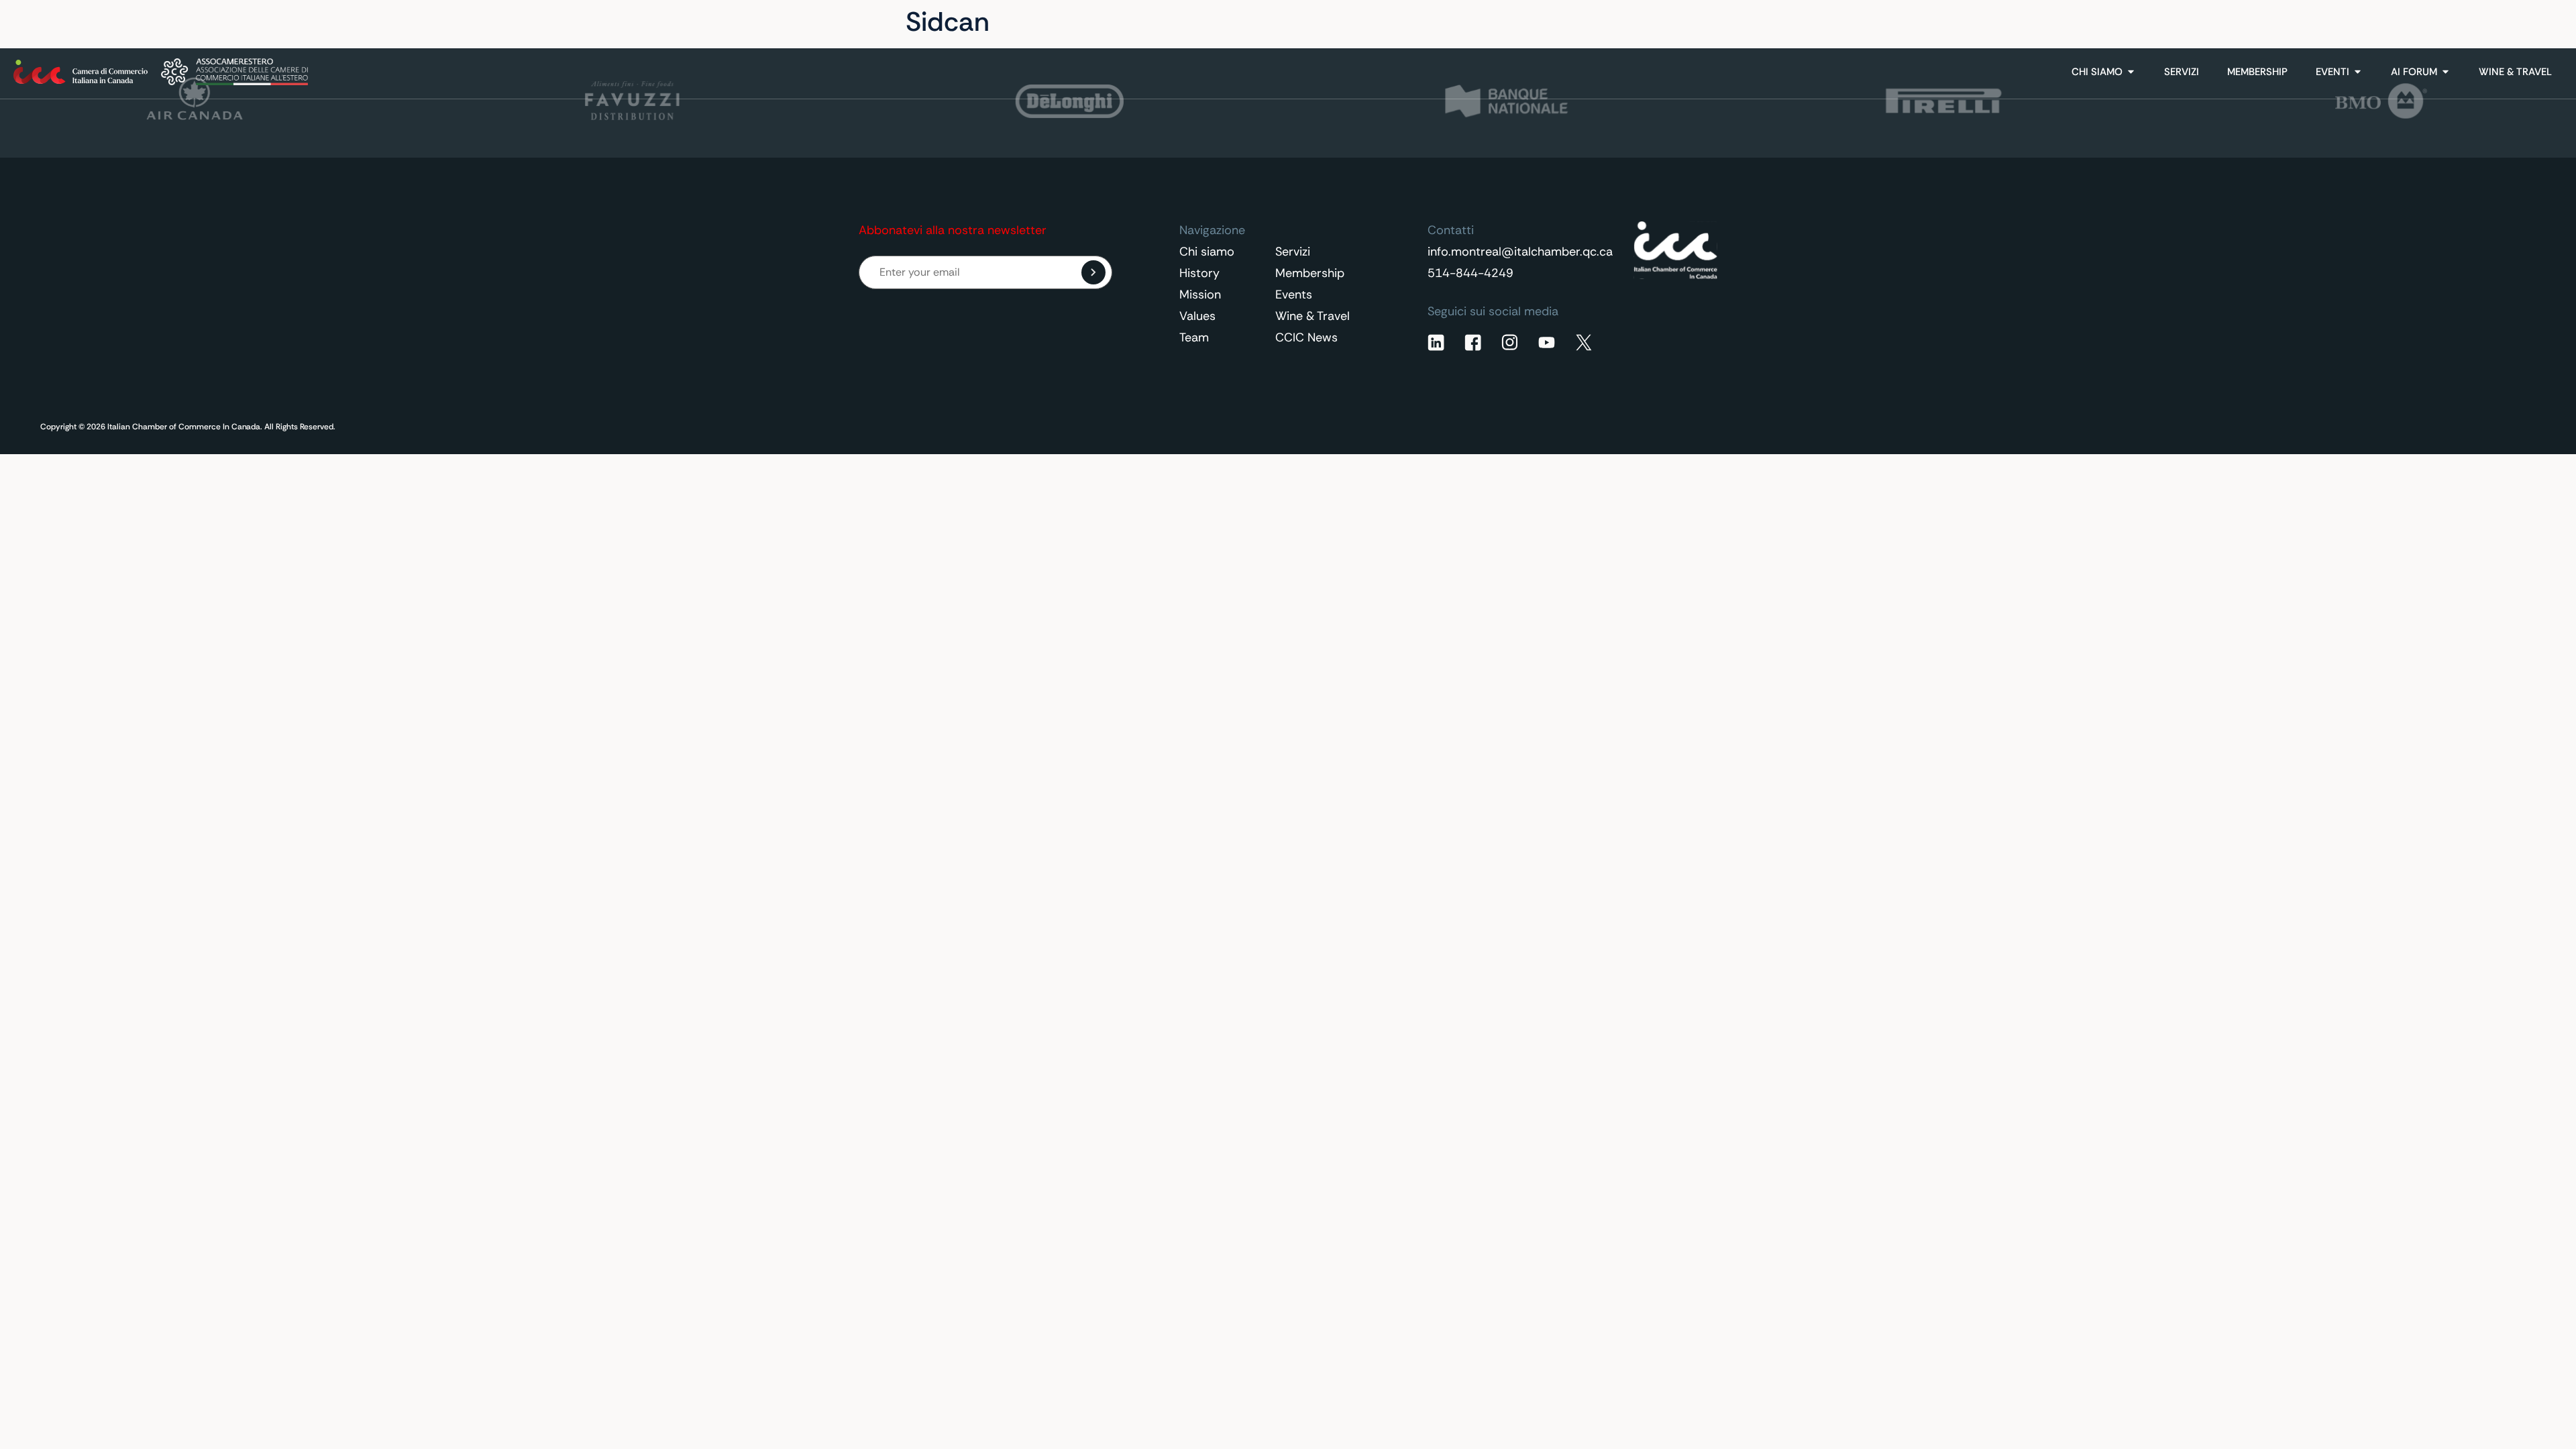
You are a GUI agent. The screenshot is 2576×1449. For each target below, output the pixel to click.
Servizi (1293, 252)
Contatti (2444, 22)
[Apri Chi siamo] (2131, 72)
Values (1197, 316)
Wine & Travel (1312, 316)
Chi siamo (1207, 252)
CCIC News (1306, 337)
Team (1194, 337)
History (1199, 273)
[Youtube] (1547, 342)
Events (1294, 294)
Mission (1200, 294)
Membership (1310, 273)
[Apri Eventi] (2358, 72)
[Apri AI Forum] (2446, 72)
